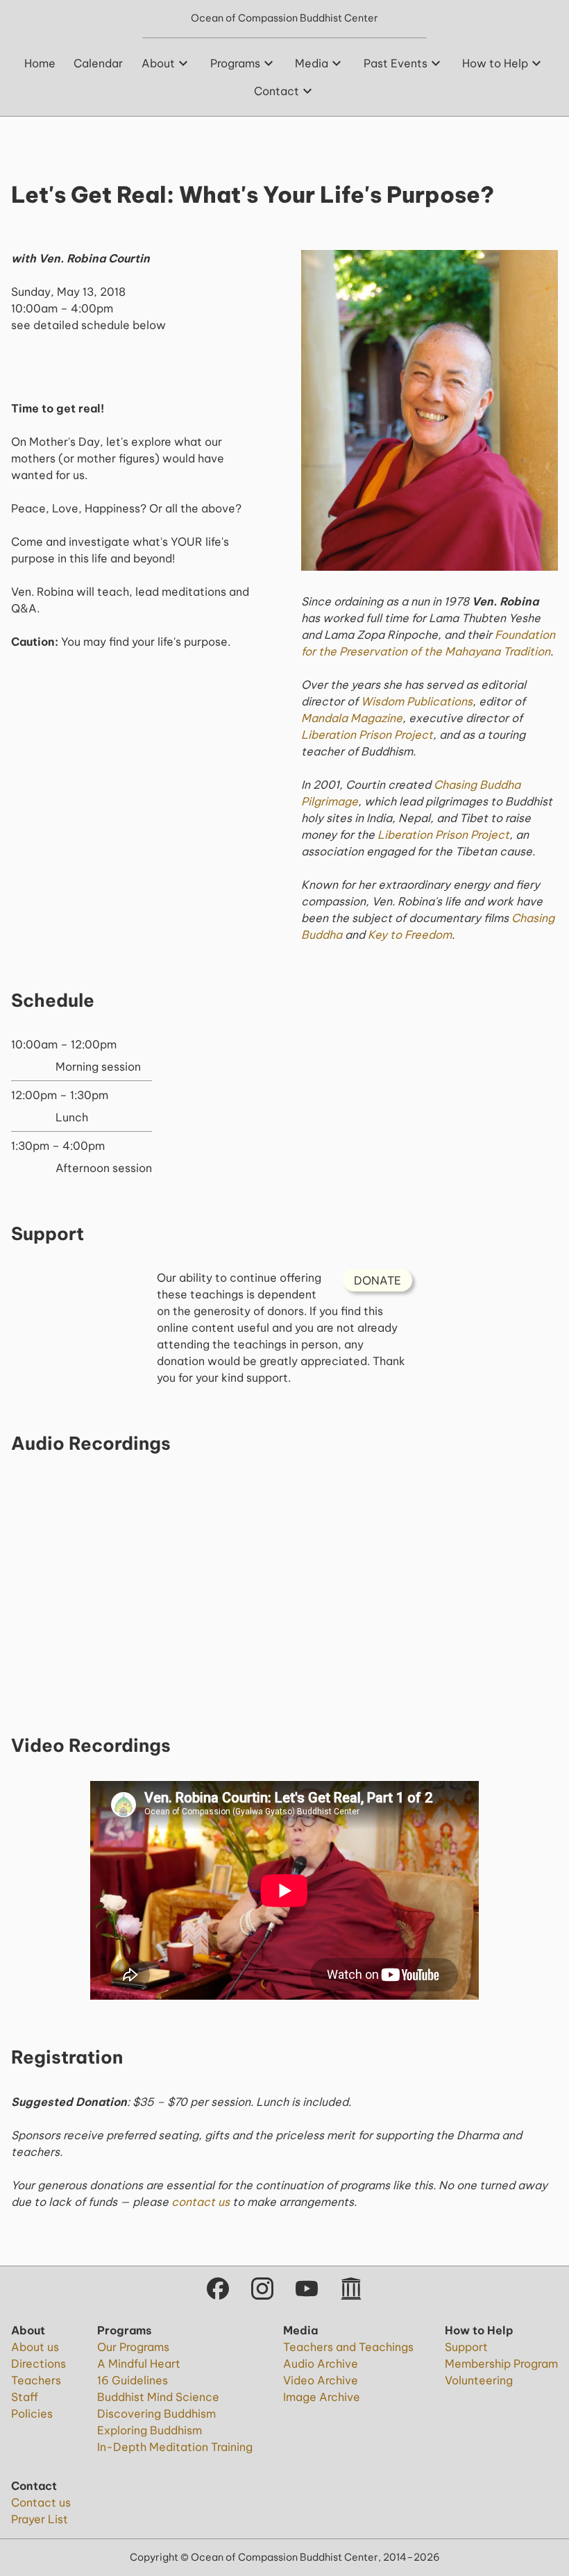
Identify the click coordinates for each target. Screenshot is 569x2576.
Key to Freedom (410, 935)
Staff (25, 2397)
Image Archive (322, 2397)
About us (35, 2347)
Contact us (41, 2502)
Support (466, 2347)
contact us (201, 2202)
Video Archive (321, 2380)
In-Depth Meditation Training (175, 2447)
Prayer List (40, 2519)
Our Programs (133, 2347)
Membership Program (501, 2364)
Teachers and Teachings (348, 2347)
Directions (39, 2364)
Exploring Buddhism (150, 2430)
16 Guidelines (133, 2380)
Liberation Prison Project (367, 735)
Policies (32, 2414)
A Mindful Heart (139, 2364)
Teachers (36, 2380)
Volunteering (479, 2380)
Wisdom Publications (417, 701)
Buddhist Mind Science (158, 2397)
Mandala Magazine (352, 718)
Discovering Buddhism (156, 2414)
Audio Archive (321, 2364)
